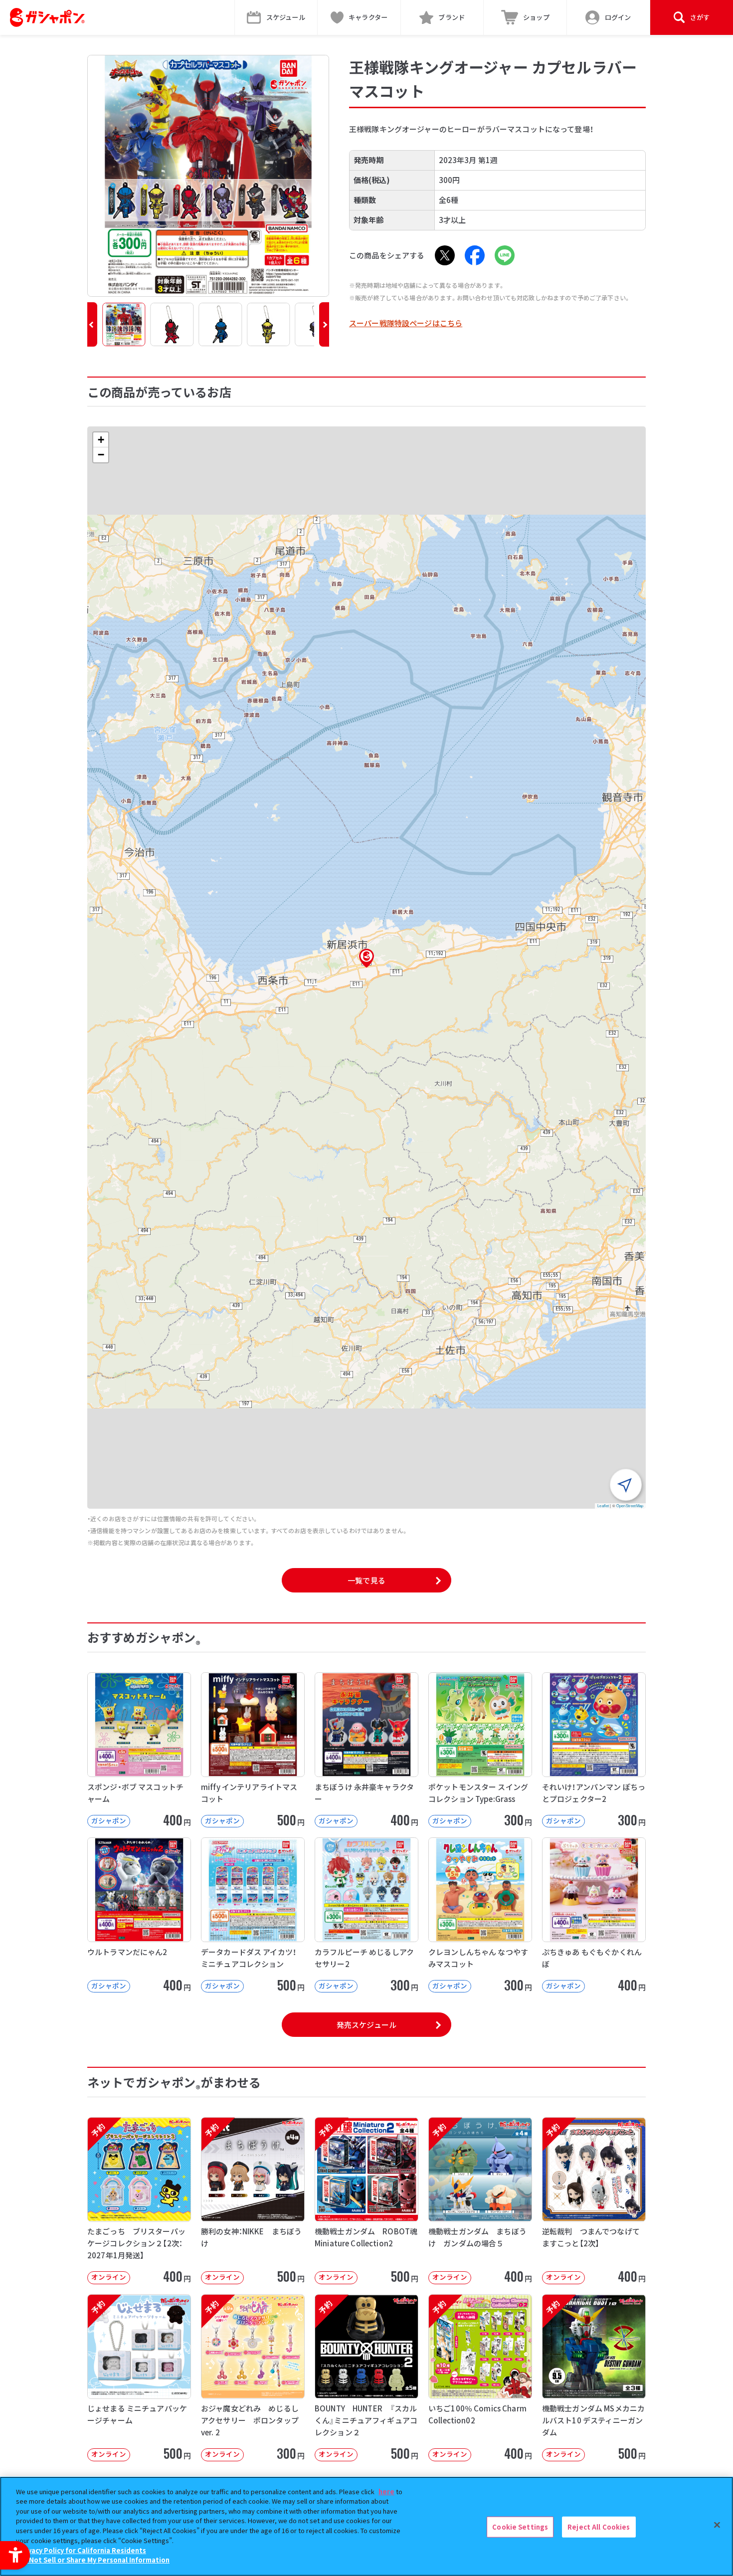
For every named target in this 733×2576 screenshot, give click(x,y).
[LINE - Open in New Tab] (505, 255)
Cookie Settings (520, 2527)
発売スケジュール (366, 2025)
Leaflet (603, 1505)
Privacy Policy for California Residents (82, 2550)
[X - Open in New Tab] (445, 255)
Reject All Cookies (599, 2527)
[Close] (717, 2525)
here (386, 2491)
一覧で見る (366, 1580)
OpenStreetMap (630, 1505)
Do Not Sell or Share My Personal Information (94, 2559)
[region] (366, 2526)
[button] (92, 324)
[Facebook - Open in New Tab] (475, 255)
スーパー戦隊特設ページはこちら (406, 323)
